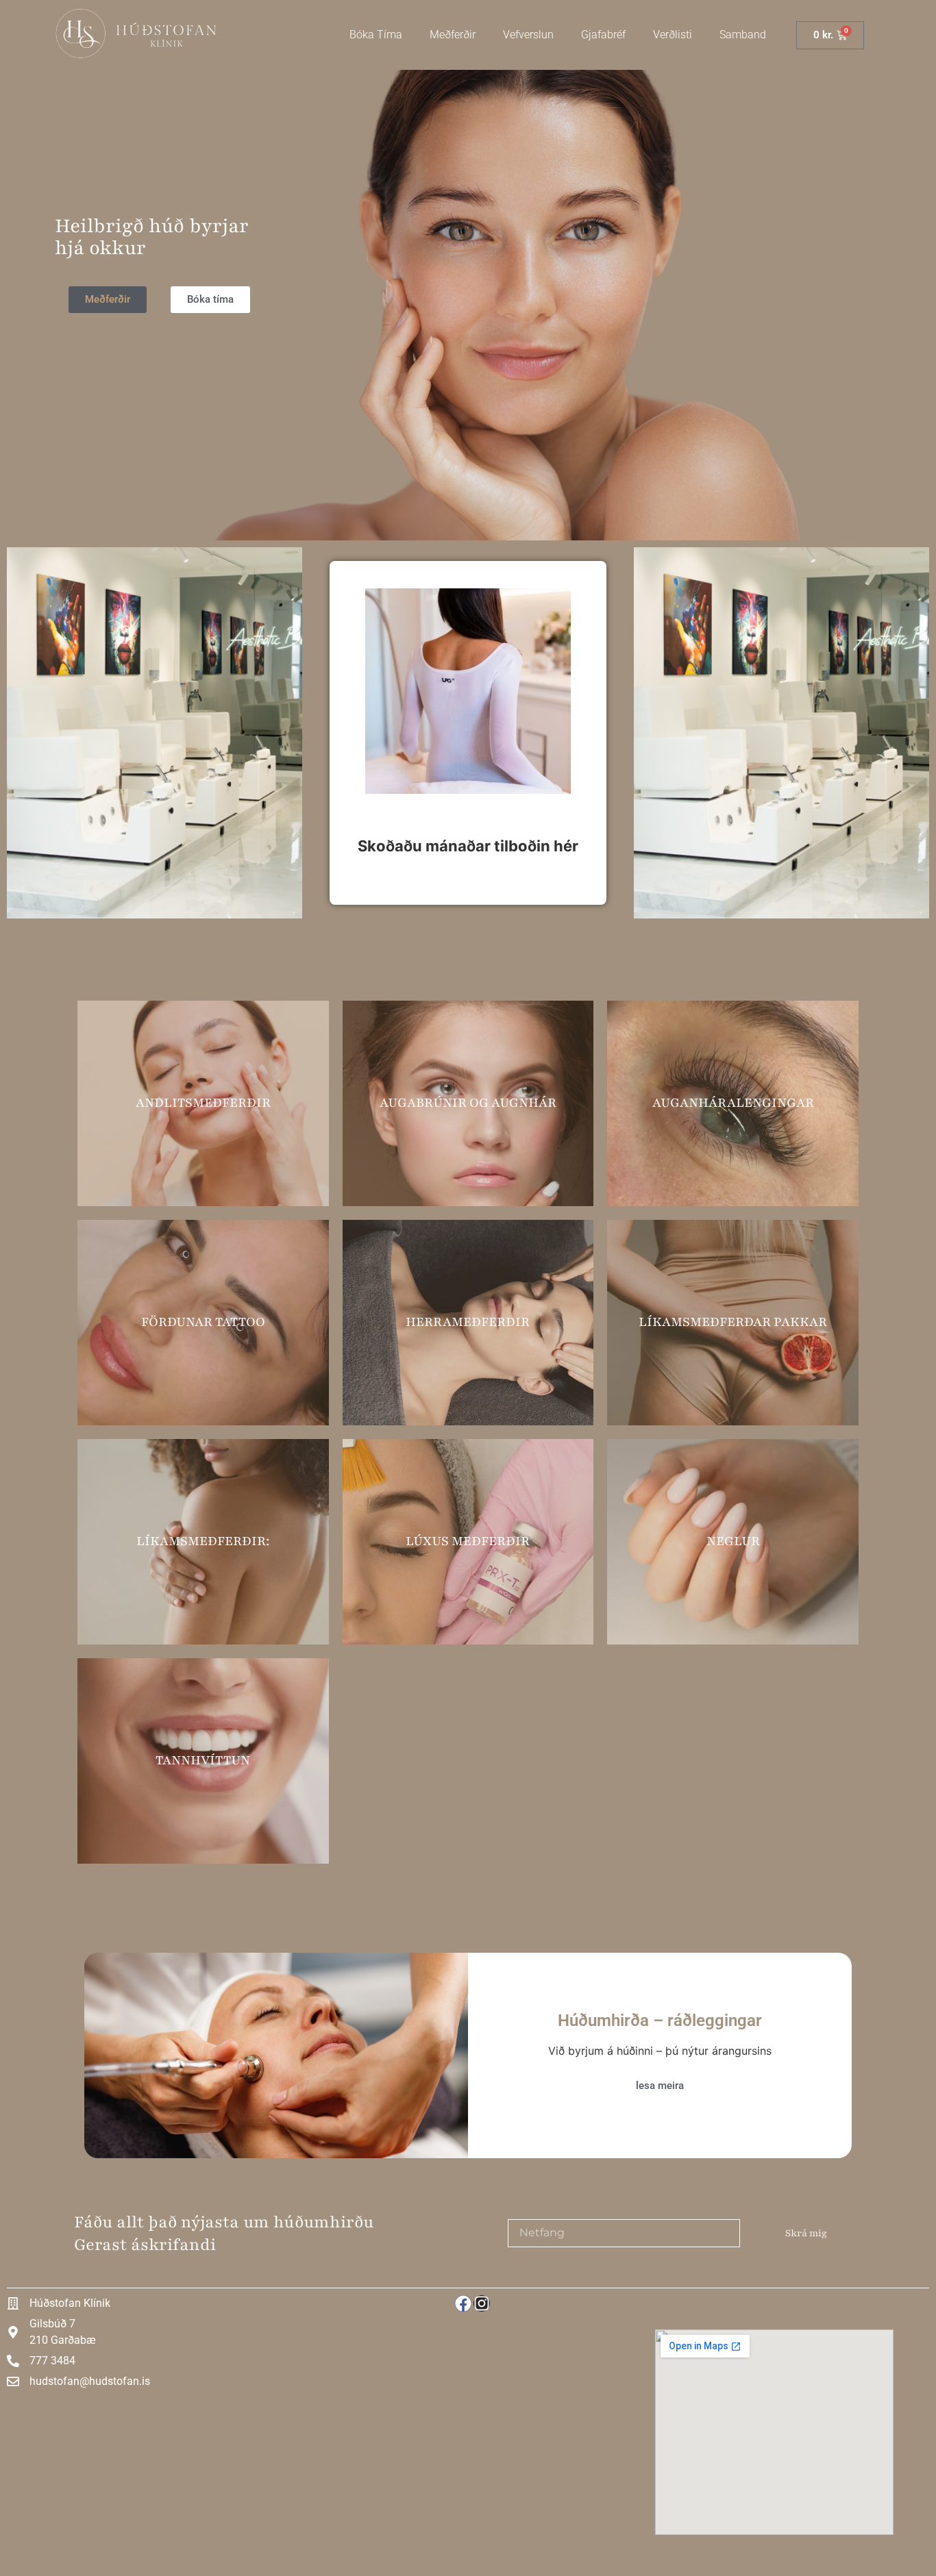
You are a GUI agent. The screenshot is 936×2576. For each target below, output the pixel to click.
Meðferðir (453, 35)
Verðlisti (673, 35)
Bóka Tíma (376, 35)
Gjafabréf (603, 35)
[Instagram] (482, 2303)
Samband (743, 35)
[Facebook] (463, 2303)
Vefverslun (528, 35)
